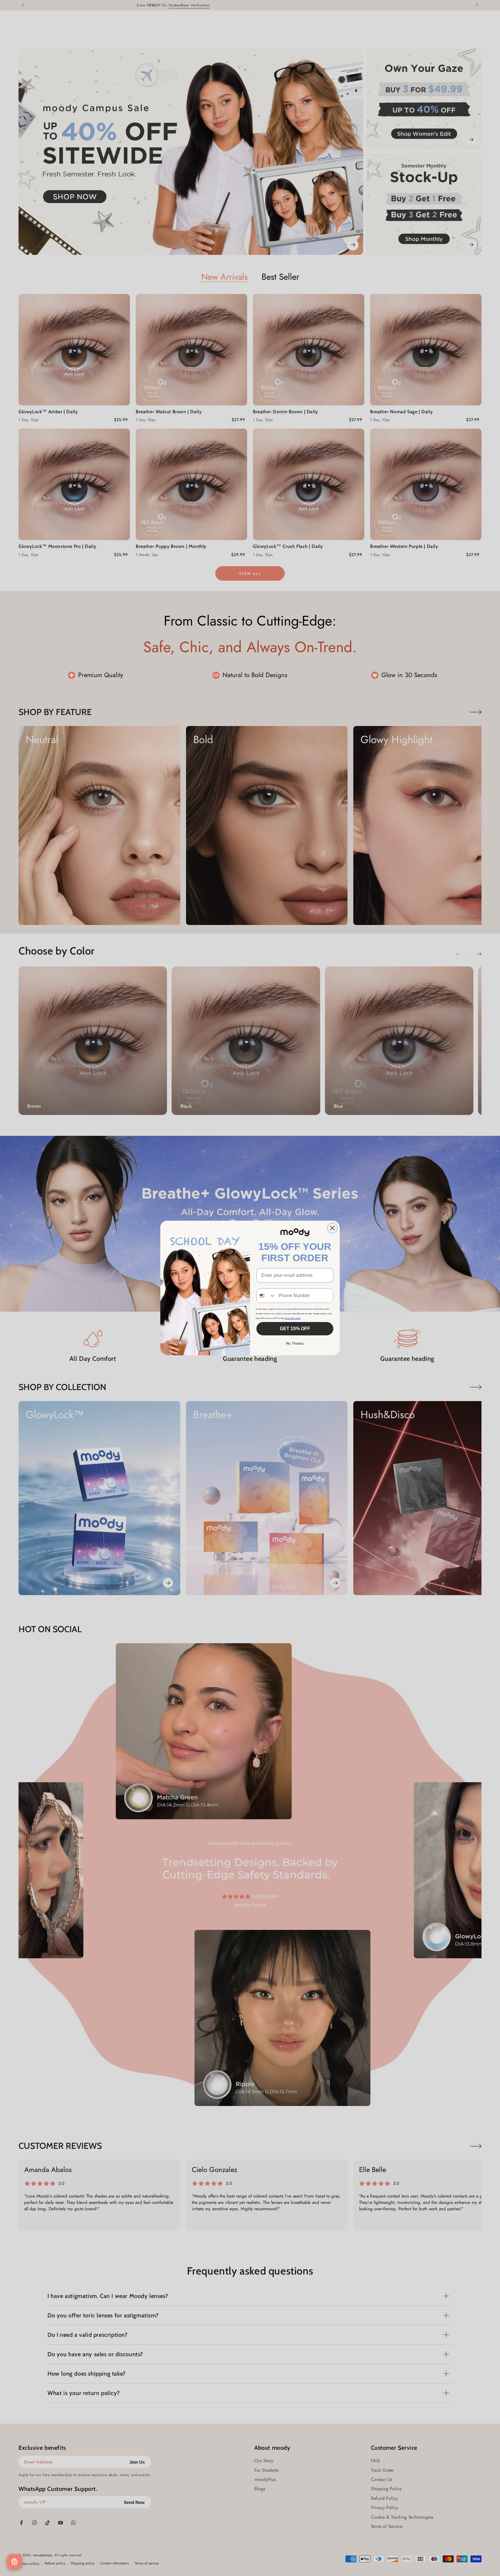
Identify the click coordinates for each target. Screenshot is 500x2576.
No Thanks (295, 1343)
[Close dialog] (332, 1228)
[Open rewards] (14, 2562)
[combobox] (266, 1296)
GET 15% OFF (295, 1329)
